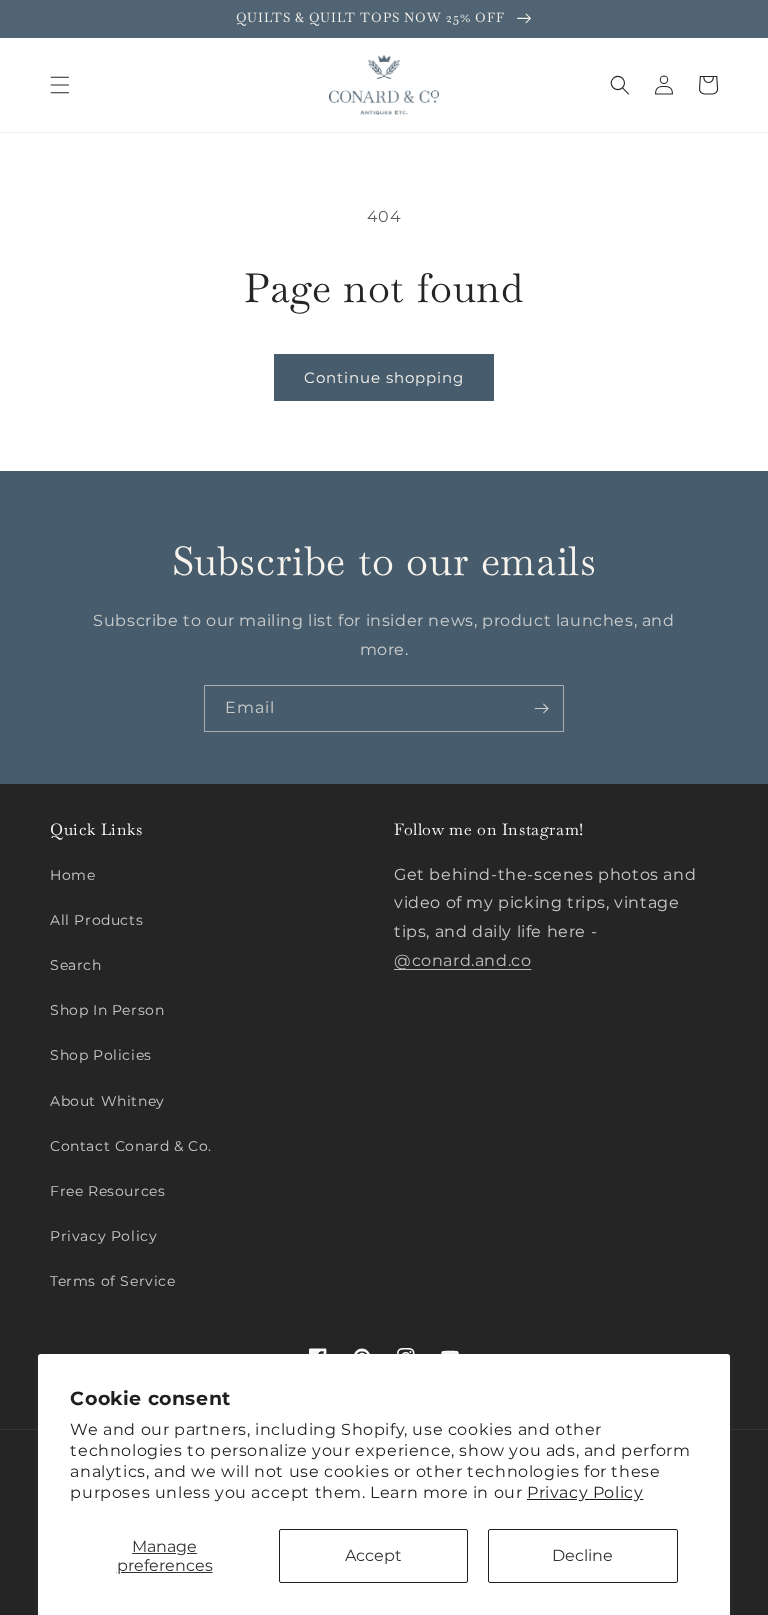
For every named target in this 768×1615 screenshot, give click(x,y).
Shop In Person (107, 1010)
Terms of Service (113, 1281)
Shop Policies (101, 1055)
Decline (582, 1555)
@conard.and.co (462, 960)
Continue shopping (384, 377)
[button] (60, 85)
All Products (96, 920)
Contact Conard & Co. (131, 1146)
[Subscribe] (541, 708)
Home (72, 875)
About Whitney (107, 1101)
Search (76, 965)
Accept (373, 1555)
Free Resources (107, 1191)
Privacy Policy (585, 1492)
